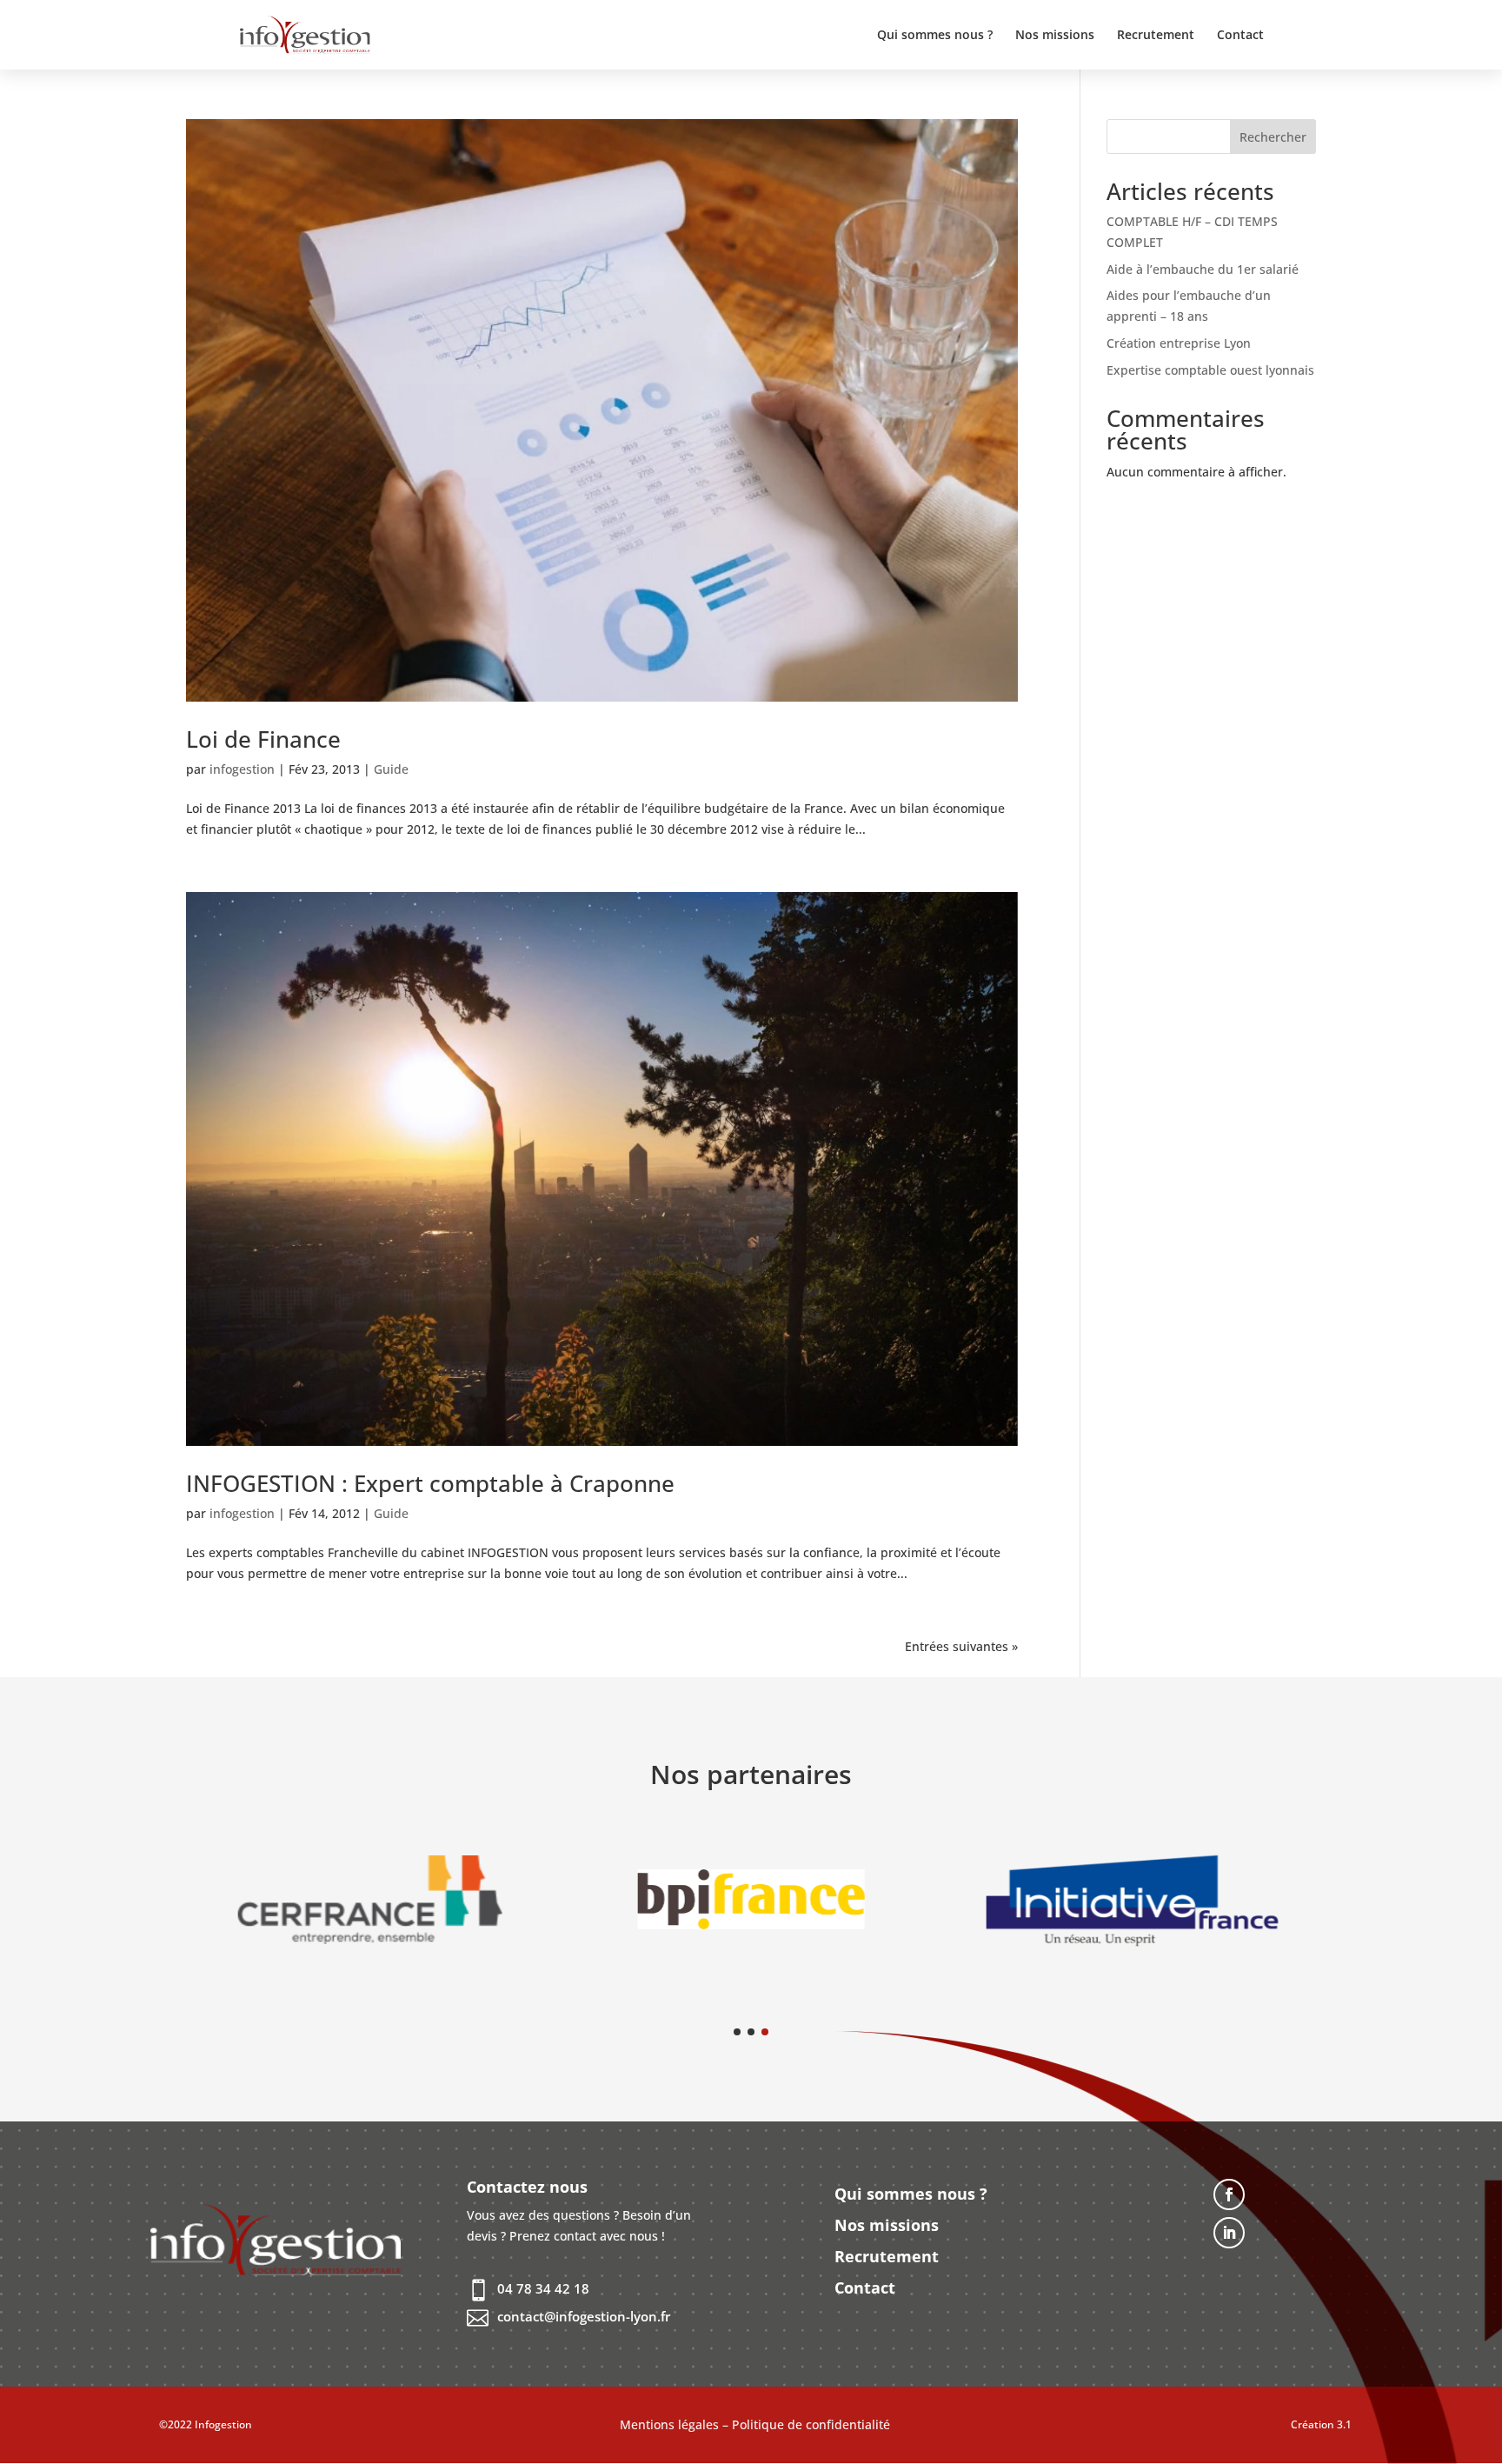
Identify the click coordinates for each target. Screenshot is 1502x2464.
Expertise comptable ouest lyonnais (1210, 370)
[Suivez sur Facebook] (1229, 2194)
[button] (737, 2032)
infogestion (242, 769)
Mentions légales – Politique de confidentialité (755, 2424)
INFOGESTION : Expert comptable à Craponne (430, 1483)
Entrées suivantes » (961, 1646)
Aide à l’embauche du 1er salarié (1203, 269)
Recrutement (1156, 36)
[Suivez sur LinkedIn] (1229, 2233)
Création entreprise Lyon (1179, 343)
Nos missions (1055, 36)
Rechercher (1273, 137)
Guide (391, 769)
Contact (1240, 36)
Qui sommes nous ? (935, 36)
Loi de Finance (263, 739)
